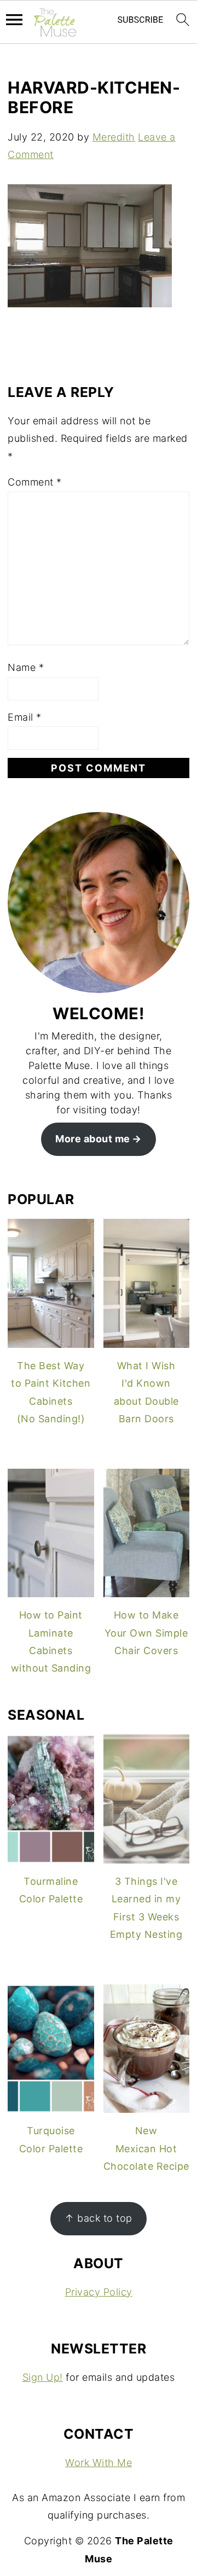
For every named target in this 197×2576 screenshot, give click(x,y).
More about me (93, 1139)
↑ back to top (99, 2218)
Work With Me (99, 2463)
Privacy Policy (99, 2292)
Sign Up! (43, 2377)
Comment (35, 482)
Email (25, 717)
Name (26, 667)
